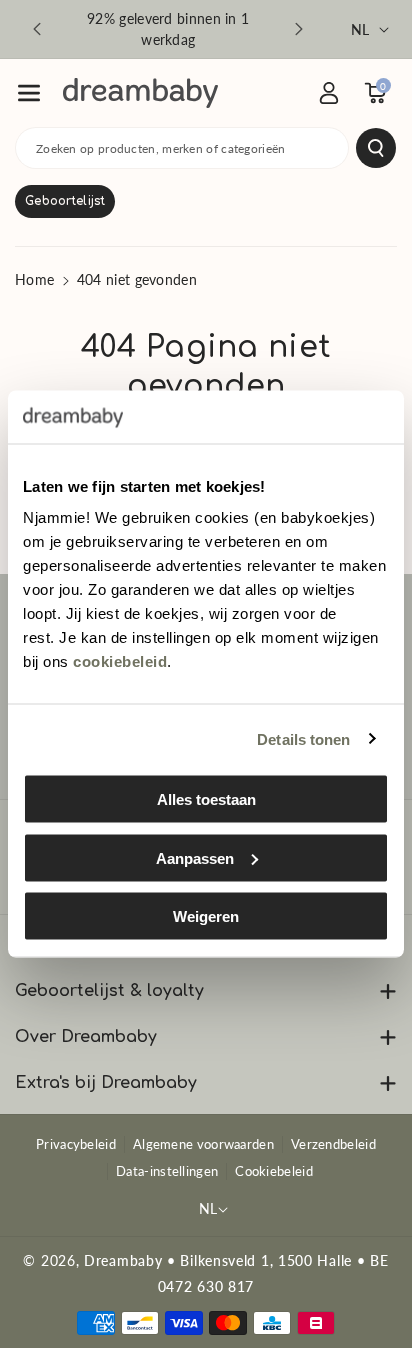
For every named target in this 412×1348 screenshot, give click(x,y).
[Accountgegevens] (329, 93)
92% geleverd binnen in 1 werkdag (168, 29)
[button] (29, 93)
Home (34, 279)
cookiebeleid (120, 661)
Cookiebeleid (274, 1171)
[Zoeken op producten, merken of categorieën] (376, 148)
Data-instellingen (167, 1171)
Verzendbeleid (333, 1144)
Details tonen (303, 738)
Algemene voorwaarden (203, 1144)
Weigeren (206, 916)
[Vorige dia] (37, 29)
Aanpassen (195, 857)
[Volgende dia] (299, 29)
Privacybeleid (76, 1144)
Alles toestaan (206, 799)
